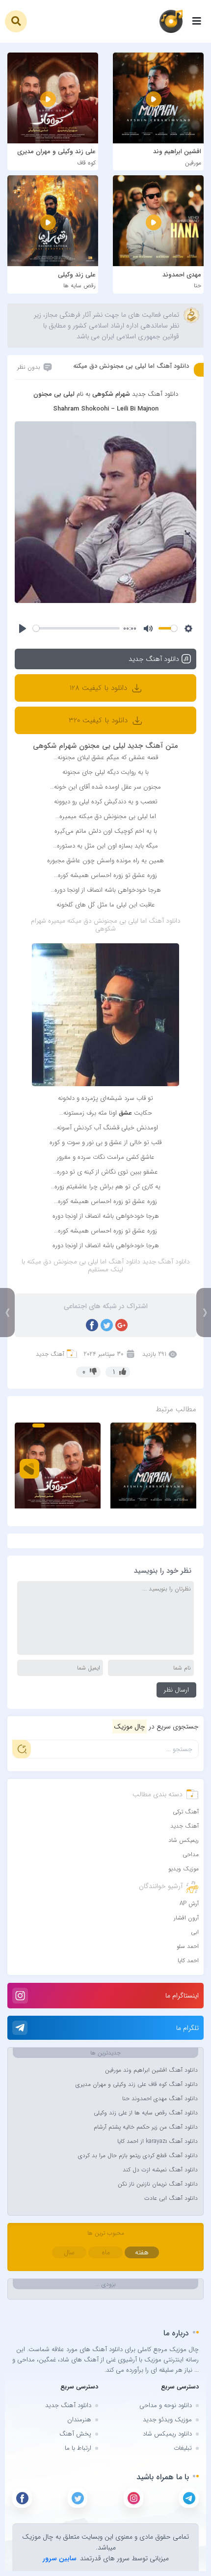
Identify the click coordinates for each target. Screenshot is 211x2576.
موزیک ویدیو (184, 1869)
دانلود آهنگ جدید (68, 2405)
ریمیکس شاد (184, 1840)
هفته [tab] (142, 2252)
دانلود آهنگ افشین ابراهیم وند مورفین (151, 2070)
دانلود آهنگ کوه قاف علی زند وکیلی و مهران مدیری (137, 2084)
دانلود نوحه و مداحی (166, 2405)
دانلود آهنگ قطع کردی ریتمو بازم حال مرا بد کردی (138, 2155)
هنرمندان (79, 2420)
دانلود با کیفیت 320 (99, 720)
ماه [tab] (106, 2252)
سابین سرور (60, 2558)
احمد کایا (188, 1960)
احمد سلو (188, 1946)
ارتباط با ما (78, 2448)
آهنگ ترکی (186, 1812)
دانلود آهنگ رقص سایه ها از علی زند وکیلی (146, 2113)
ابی (195, 1932)
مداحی (191, 1854)
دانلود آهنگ (165, 921)
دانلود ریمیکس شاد (167, 2434)
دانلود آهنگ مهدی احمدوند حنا (160, 2098)
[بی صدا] (148, 629)
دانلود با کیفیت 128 (100, 688)
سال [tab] (69, 2252)
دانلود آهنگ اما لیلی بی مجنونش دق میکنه (131, 366)
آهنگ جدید (50, 1354)
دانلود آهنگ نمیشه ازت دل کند (160, 2170)
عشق (125, 1113)
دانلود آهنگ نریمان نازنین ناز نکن (158, 2184)
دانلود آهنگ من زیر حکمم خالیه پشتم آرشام (146, 2127)
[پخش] (23, 629)
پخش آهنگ (75, 2434)
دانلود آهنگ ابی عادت (171, 2198)
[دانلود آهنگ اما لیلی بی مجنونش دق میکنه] (105, 512)
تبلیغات (183, 2448)
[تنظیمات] (188, 629)
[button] (16, 21)
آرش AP (189, 1904)
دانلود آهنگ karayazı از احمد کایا (158, 2141)
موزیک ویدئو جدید (167, 2420)
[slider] (76, 628)
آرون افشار (186, 1918)
